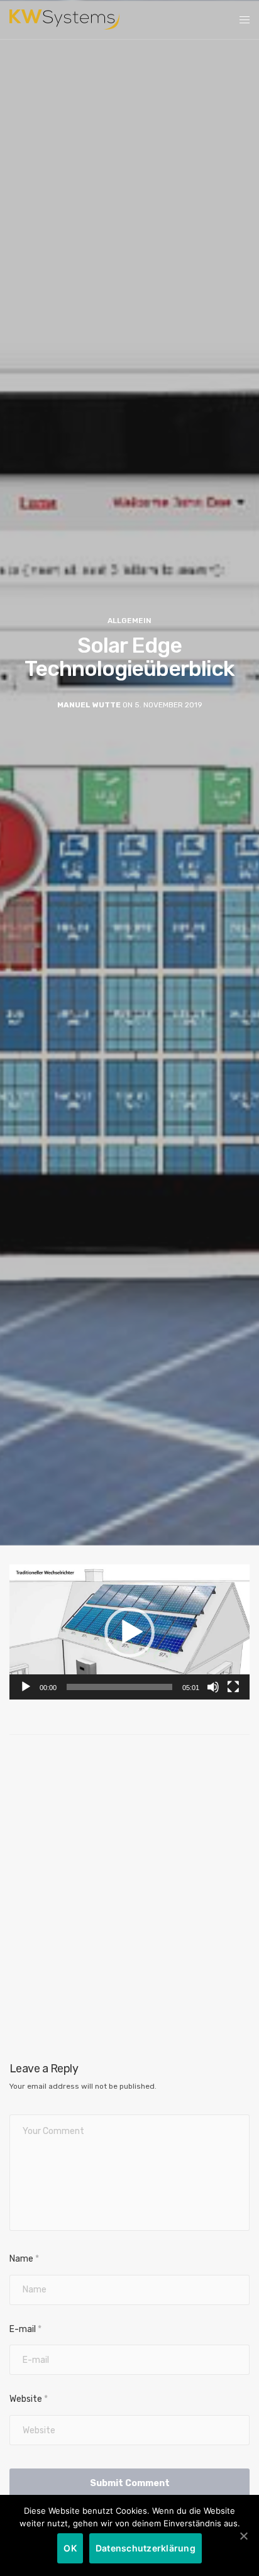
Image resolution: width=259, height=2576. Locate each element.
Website (29, 2399)
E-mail (25, 2329)
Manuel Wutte (89, 705)
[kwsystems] (64, 19)
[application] (129, 1632)
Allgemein (129, 621)
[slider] (119, 1687)
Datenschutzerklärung (146, 2548)
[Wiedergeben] (26, 1687)
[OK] (243, 2536)
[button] (129, 1632)
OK (70, 2548)
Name (24, 2259)
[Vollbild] (233, 1687)
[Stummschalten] (213, 1687)
